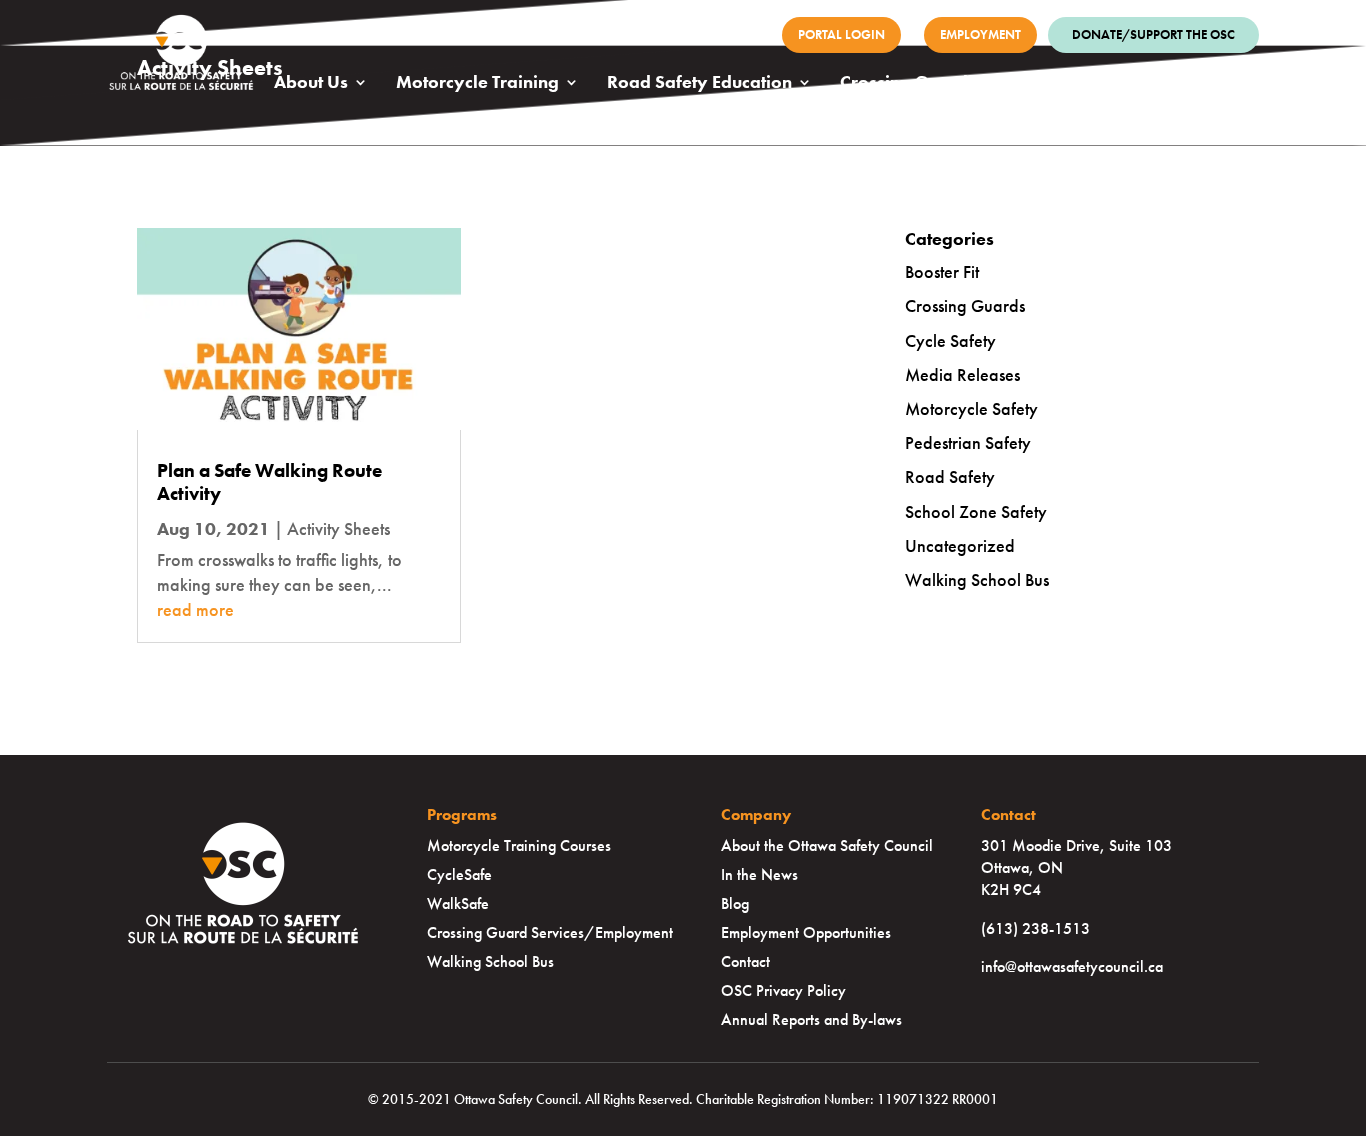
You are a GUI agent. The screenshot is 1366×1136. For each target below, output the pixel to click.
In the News (759, 874)
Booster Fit (942, 271)
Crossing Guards (908, 84)
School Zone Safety (976, 511)
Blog (735, 903)
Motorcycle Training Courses (519, 845)
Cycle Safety (950, 340)
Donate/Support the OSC (1153, 34)
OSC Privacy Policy (783, 990)
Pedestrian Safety (968, 442)
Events (1213, 84)
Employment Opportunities (806, 932)
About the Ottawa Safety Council (827, 845)
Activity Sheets (338, 528)
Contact (745, 961)
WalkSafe (458, 903)
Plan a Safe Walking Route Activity (269, 482)
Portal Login (841, 34)
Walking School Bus (977, 579)
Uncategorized (960, 545)
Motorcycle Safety (971, 408)
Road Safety (950, 476)
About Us (311, 84)
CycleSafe (459, 874)
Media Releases (962, 374)
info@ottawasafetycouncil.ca (1072, 966)
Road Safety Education (699, 84)
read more (195, 609)
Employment (980, 34)
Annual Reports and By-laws (811, 1019)
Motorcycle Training (477, 84)
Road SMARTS (1081, 84)
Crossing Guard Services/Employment (550, 932)
